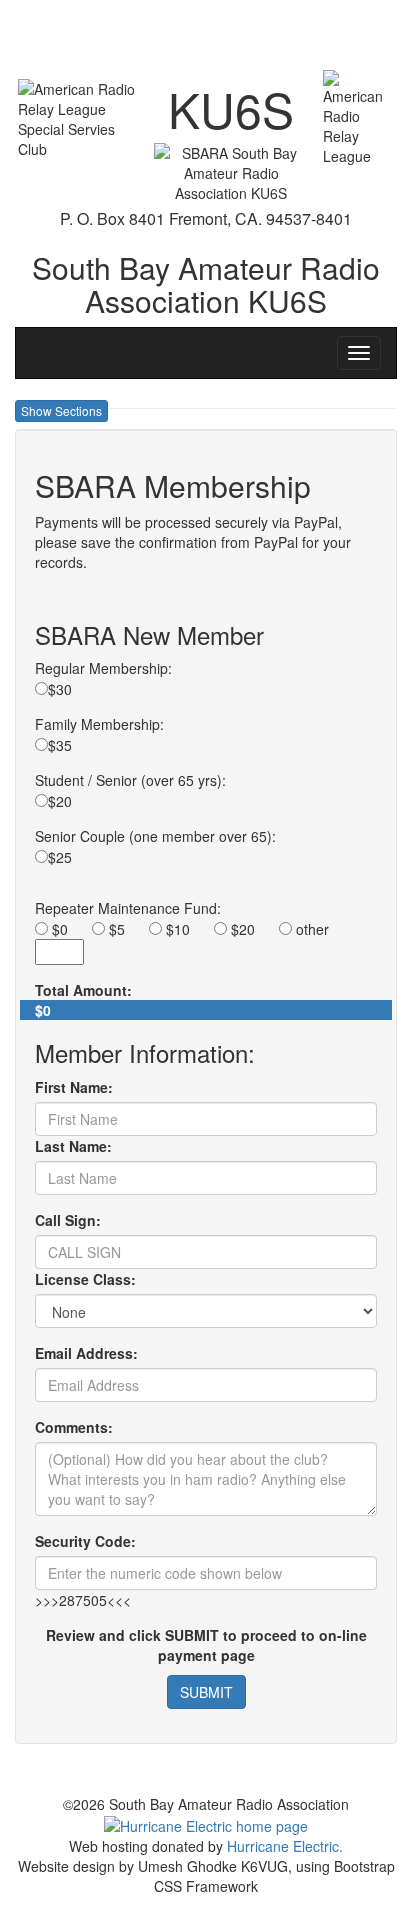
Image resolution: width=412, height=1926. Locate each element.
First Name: (74, 1087)
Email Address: (86, 1353)
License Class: (85, 1279)
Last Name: (73, 1146)
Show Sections (61, 410)
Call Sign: (68, 1220)
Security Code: (85, 1541)
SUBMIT (206, 1692)
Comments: (74, 1427)
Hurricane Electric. (285, 1846)
